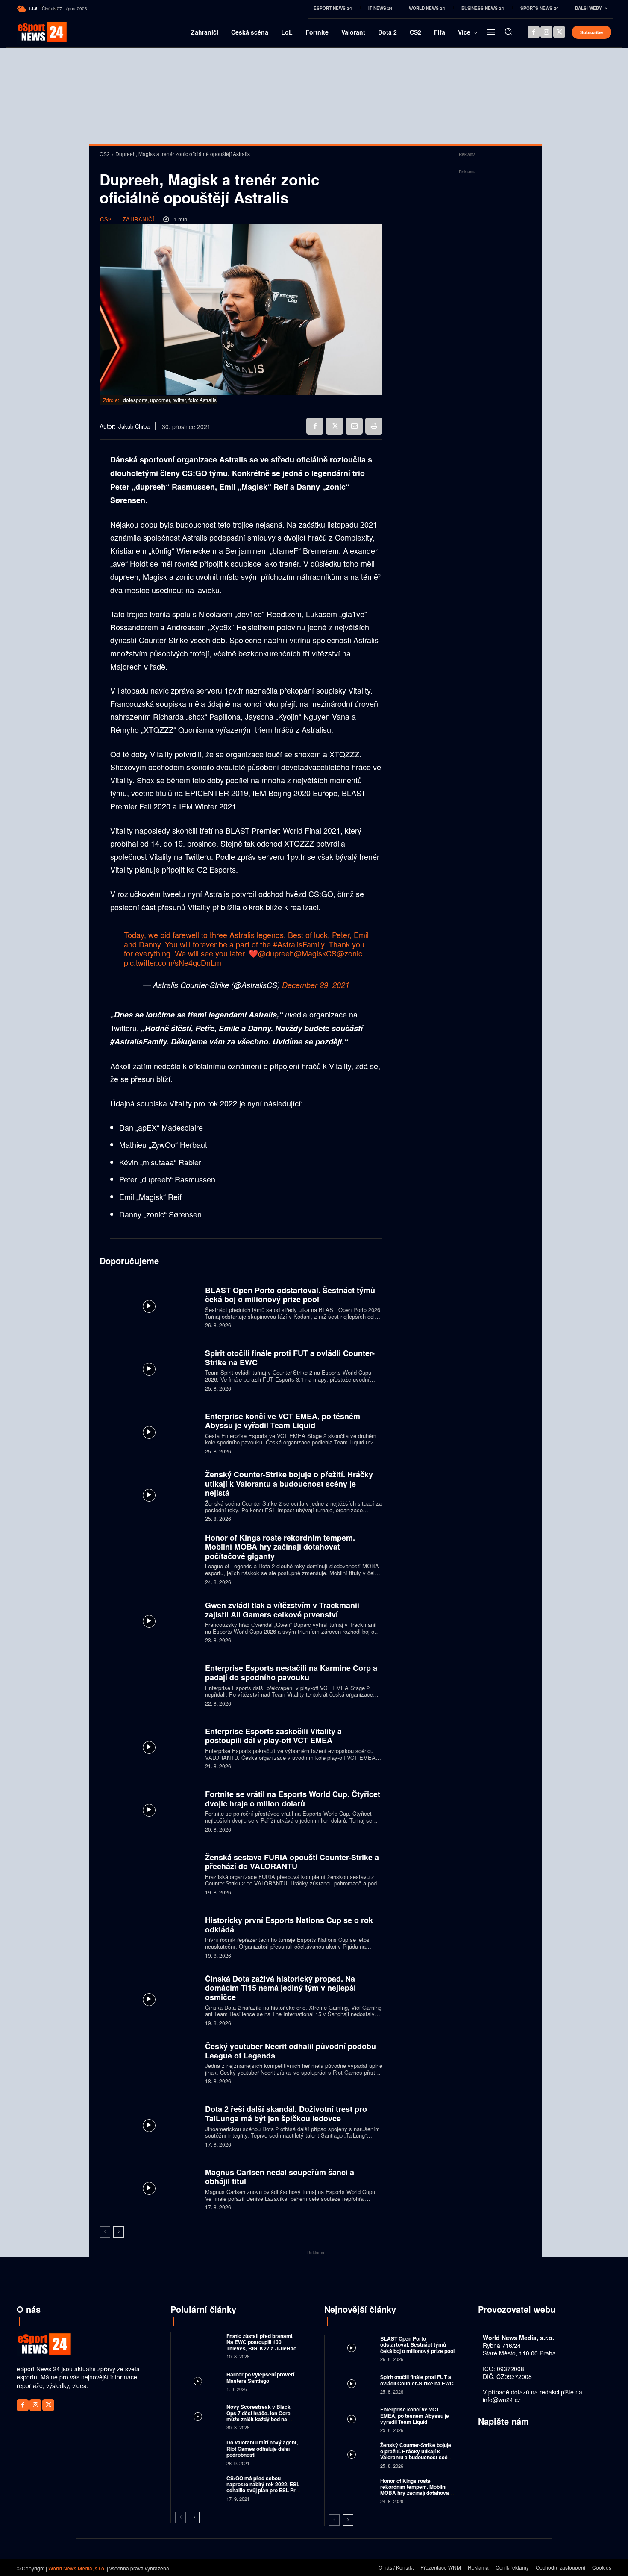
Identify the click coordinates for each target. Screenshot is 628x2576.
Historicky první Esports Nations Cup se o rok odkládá (289, 1925)
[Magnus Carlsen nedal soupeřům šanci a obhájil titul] (149, 2188)
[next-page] (119, 2232)
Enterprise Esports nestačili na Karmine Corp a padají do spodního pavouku (291, 1673)
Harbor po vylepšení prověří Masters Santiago (260, 2377)
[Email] (354, 426)
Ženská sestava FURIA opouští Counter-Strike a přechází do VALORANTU (292, 1862)
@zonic (349, 953)
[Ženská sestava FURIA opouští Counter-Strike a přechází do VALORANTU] (149, 1873)
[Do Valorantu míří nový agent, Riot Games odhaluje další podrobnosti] (198, 2452)
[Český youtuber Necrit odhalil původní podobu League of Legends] (149, 2062)
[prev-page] (105, 2232)
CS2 (105, 154)
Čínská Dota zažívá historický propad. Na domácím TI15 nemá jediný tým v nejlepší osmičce (280, 1988)
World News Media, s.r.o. (77, 2568)
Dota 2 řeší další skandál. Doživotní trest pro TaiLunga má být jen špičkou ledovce (286, 2114)
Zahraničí (139, 219)
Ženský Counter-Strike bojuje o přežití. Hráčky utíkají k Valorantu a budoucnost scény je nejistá (289, 1484)
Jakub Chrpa (134, 426)
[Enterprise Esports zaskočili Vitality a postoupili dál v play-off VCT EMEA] (149, 1747)
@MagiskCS (315, 953)
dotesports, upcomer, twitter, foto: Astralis (170, 400)
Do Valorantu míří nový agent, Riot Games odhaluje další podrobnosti (262, 2448)
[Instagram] (546, 32)
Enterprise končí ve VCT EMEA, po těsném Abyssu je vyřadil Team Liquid (283, 1421)
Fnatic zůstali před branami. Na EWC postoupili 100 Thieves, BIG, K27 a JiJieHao (261, 2342)
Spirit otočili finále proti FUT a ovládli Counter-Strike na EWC (290, 1358)
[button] (508, 32)
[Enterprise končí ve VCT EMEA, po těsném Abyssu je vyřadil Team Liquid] (149, 1432)
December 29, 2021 (316, 985)
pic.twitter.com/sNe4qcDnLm (173, 962)
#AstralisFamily (299, 944)
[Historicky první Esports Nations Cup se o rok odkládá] (149, 1936)
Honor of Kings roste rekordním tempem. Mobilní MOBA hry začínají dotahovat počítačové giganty (280, 1547)
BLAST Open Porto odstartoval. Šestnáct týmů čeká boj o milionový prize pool (290, 1295)
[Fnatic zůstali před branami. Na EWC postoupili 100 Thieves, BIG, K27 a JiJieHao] (198, 2345)
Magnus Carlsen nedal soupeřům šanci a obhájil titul (280, 2177)
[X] (559, 32)
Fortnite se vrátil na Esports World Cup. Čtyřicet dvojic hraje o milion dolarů (293, 1799)
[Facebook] (534, 32)
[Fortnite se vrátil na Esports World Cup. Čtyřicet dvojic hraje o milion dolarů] (149, 1810)
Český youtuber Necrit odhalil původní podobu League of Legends (291, 2051)
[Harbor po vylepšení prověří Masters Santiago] (198, 2381)
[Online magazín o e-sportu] (31, 32)
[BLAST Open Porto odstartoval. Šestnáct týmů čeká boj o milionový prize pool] (149, 1306)
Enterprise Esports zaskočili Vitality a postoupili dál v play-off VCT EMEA (273, 1736)
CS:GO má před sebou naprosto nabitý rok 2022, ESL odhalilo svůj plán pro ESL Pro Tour (263, 2487)
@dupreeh (276, 953)
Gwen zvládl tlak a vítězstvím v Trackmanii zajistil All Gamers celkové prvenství (282, 1610)
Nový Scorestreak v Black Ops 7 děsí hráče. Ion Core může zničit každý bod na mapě (258, 2416)
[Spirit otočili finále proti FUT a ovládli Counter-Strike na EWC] (149, 1369)
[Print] (374, 426)
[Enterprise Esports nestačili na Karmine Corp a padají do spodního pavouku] (149, 1684)
